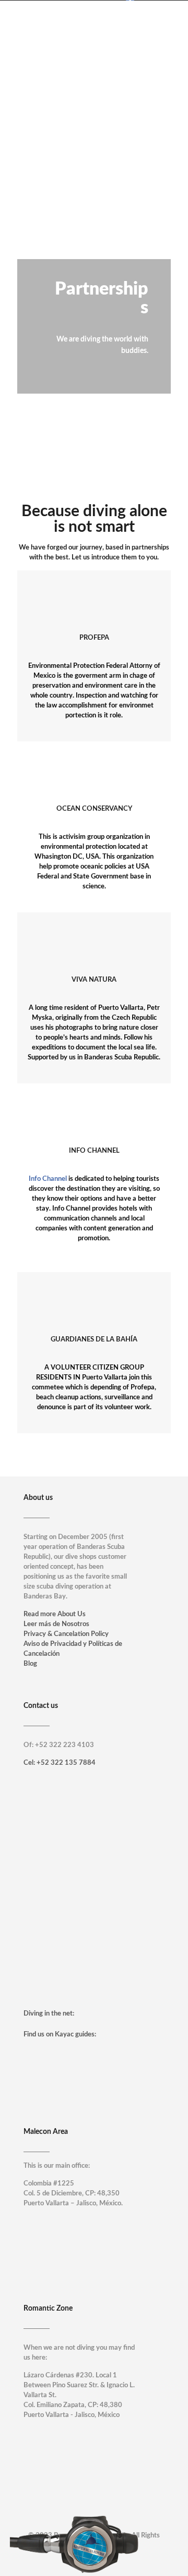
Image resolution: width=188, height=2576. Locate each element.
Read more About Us (55, 1614)
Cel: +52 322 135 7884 (60, 1763)
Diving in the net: (49, 2014)
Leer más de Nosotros (56, 1624)
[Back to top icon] (167, 2555)
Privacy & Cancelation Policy (66, 1634)
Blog (30, 1664)
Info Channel (48, 1179)
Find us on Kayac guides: (60, 2035)
